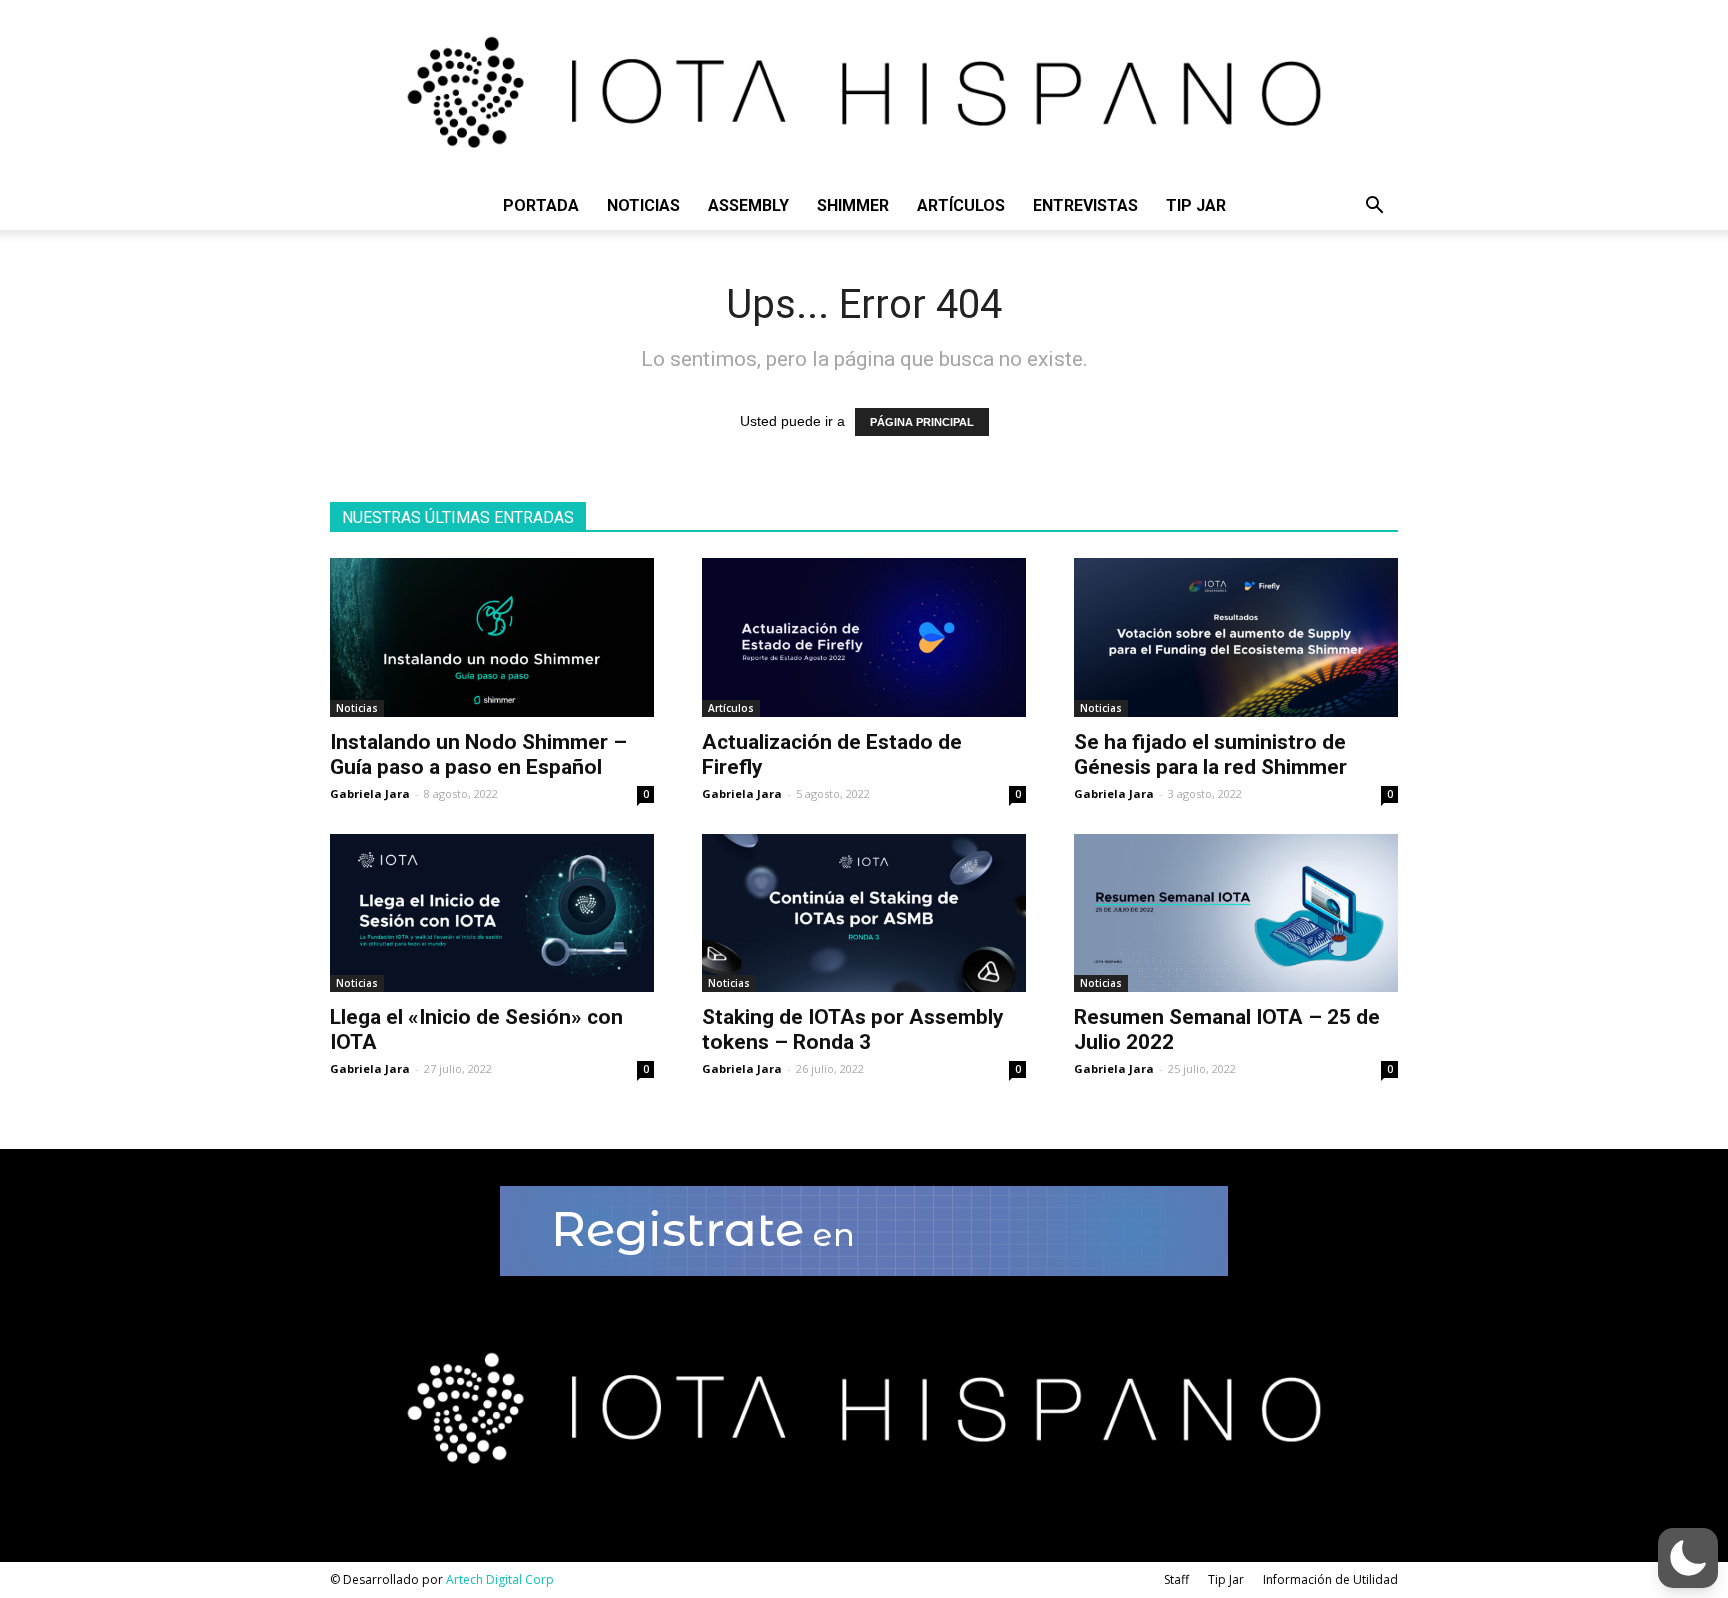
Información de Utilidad (1330, 1579)
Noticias (643, 205)
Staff (1176, 1579)
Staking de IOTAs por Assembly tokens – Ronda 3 (853, 1029)
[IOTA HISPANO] (864, 91)
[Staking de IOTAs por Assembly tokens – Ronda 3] (864, 913)
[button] (1374, 207)
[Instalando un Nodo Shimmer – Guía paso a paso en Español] (492, 637)
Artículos (961, 205)
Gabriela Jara (370, 793)
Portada (541, 205)
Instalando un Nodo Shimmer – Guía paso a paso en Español (478, 754)
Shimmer (853, 205)
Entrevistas (1085, 205)
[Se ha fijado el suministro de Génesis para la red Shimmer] (1236, 637)
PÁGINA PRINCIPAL (922, 422)
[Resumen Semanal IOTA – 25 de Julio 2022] (1236, 913)
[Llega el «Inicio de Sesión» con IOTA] (492, 913)
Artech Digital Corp (500, 1579)
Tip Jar (1196, 205)
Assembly (748, 205)
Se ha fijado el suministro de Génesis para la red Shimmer (1210, 754)
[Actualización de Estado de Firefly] (864, 637)
